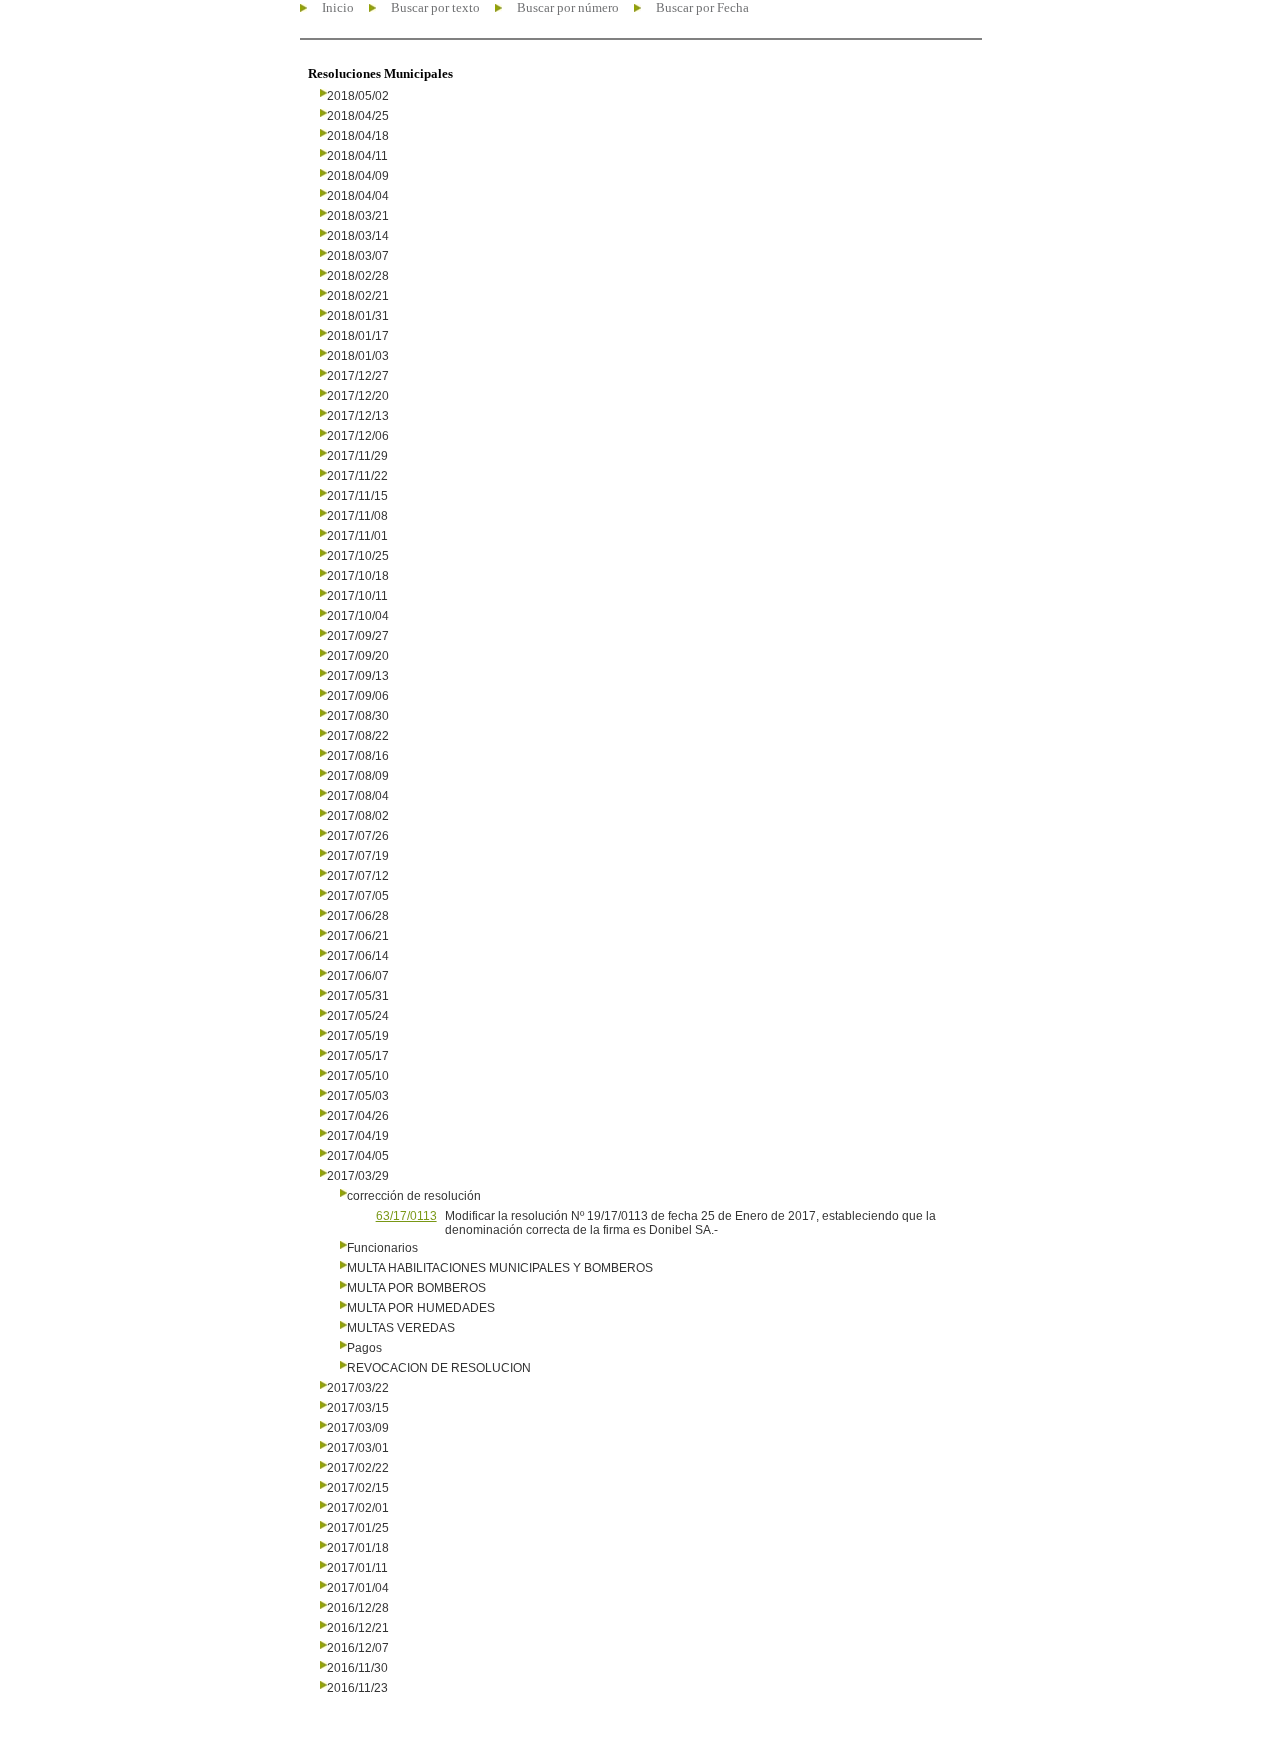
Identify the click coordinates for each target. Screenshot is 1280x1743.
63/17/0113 (406, 1216)
